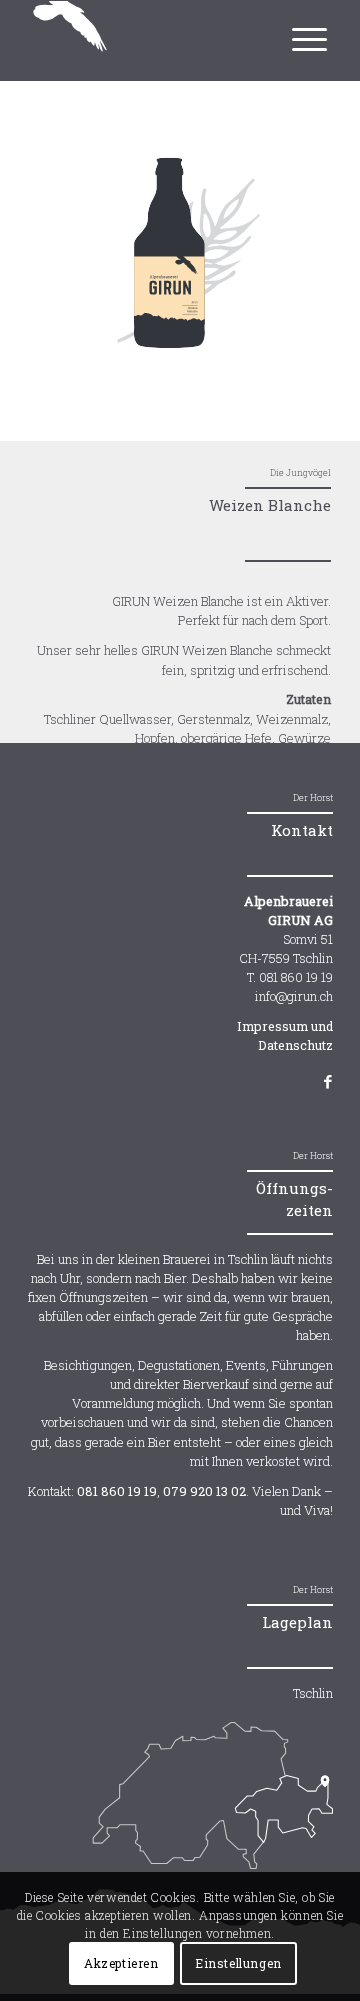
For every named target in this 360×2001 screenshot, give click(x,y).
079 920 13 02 (204, 1491)
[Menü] (307, 29)
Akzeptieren (121, 1963)
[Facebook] (317, 1081)
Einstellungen (238, 1963)
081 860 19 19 (117, 1491)
